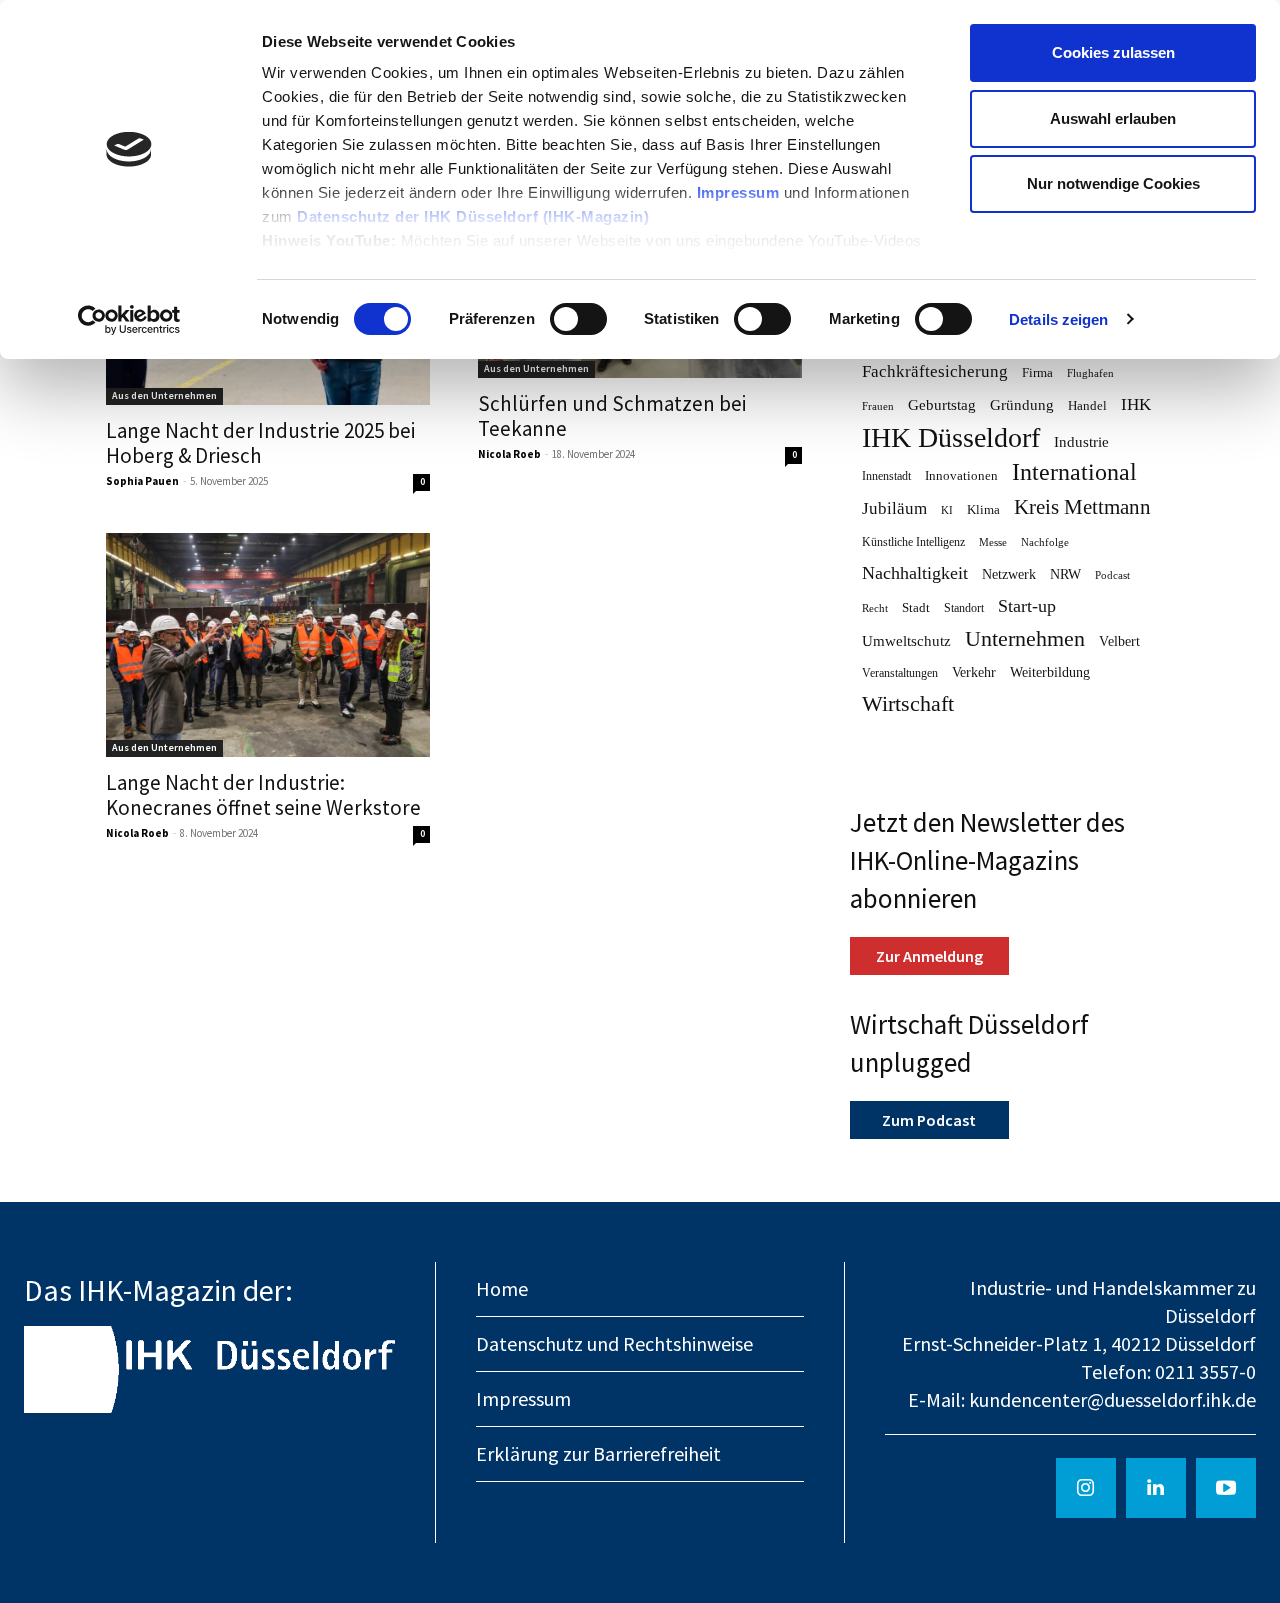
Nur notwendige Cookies (1113, 183)
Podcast (1112, 575)
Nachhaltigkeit (915, 573)
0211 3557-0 (1205, 1371)
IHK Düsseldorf (951, 437)
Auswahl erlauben (1113, 118)
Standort (964, 608)
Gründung (1022, 405)
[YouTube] (1226, 1488)
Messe (993, 542)
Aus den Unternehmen (164, 395)
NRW (1065, 574)
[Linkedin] (1156, 1488)
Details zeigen (1058, 319)
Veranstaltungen (900, 673)
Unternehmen (1025, 639)
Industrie (1081, 441)
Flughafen (1090, 373)
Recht (875, 608)
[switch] (578, 319)
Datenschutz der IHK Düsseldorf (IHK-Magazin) (473, 216)
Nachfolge (1045, 542)
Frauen (878, 406)
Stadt (916, 607)
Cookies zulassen (1113, 52)
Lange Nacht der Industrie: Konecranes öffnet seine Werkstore (263, 795)
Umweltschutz (906, 641)
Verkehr (974, 672)
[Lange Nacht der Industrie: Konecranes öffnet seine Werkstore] (268, 645)
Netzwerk (1009, 574)
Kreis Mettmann (1082, 507)
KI (947, 510)
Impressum (740, 192)
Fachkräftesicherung (935, 371)
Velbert (1119, 641)
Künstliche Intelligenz (913, 542)
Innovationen (961, 475)
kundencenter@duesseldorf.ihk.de (1112, 1399)
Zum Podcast (929, 1120)
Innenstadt (886, 476)
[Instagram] (1086, 1488)
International (1074, 472)
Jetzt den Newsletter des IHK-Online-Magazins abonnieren (987, 860)
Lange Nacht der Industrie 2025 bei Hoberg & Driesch (260, 443)
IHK (1136, 404)
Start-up (1027, 606)
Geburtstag (942, 405)
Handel (1087, 405)
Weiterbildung (1050, 672)
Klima (983, 509)
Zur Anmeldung (929, 956)
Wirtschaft (908, 704)
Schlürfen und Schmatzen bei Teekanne (612, 416)
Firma (1037, 372)
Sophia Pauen (142, 481)
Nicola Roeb (509, 454)
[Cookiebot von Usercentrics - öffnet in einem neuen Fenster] (129, 320)
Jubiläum (894, 508)
